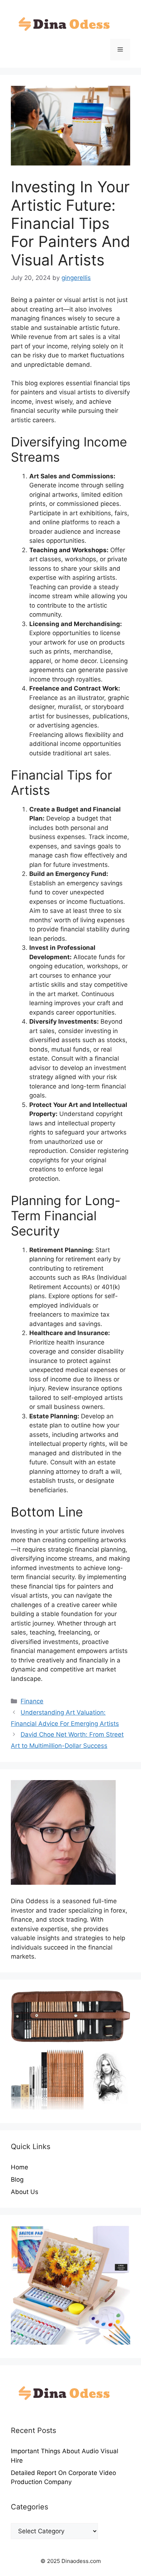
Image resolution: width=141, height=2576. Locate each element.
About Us (25, 2192)
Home (20, 2167)
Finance (32, 1701)
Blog (17, 2179)
